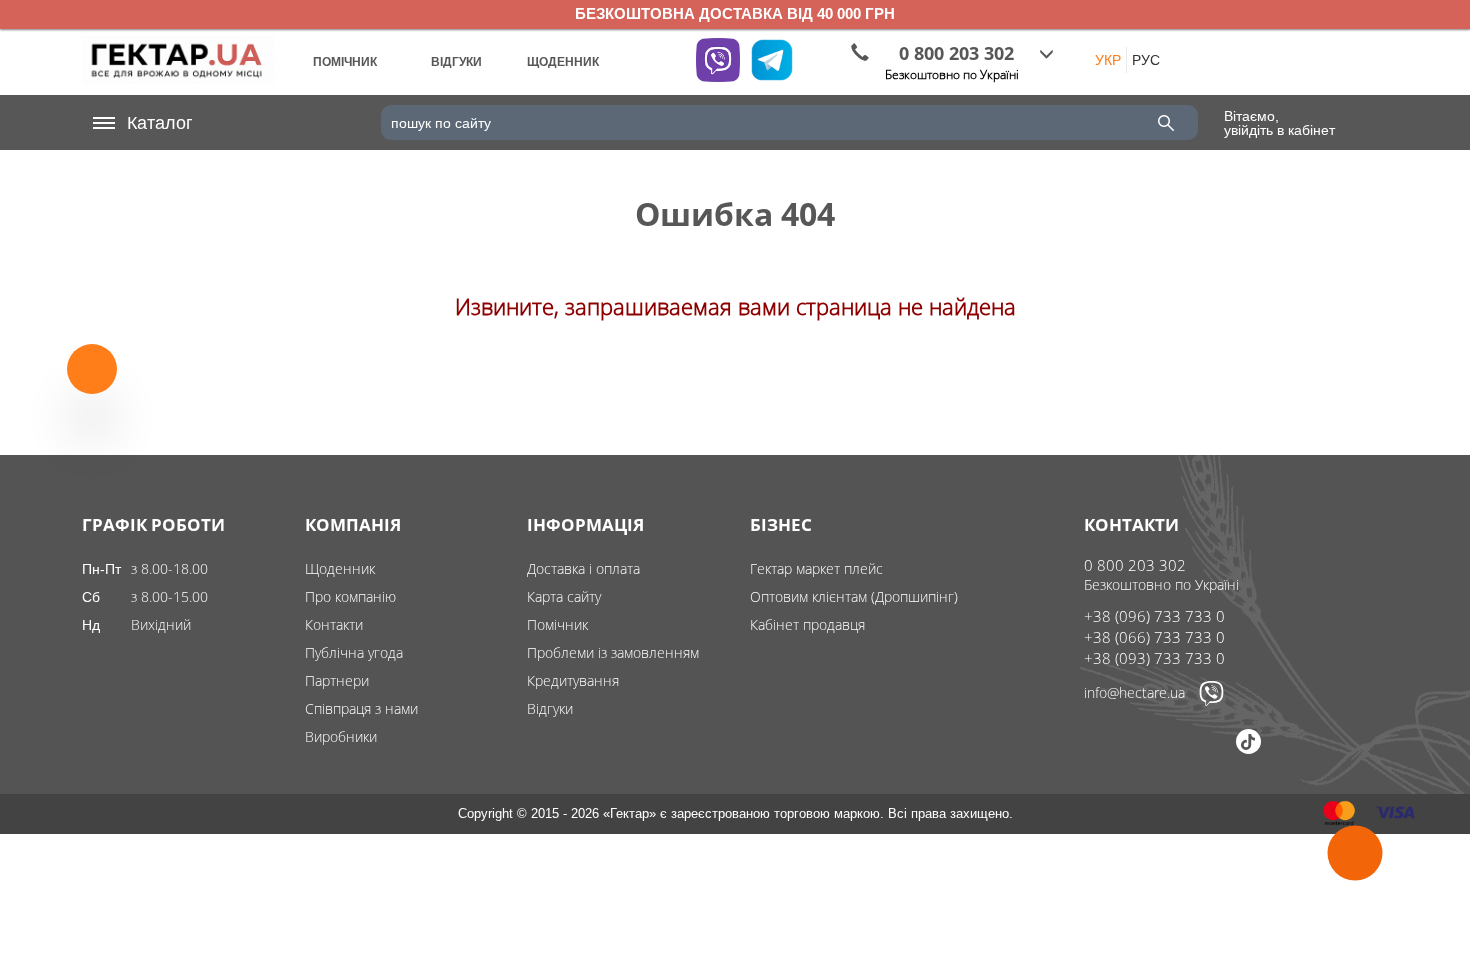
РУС (1146, 60)
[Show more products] (92, 371)
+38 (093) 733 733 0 (1154, 658)
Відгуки (550, 708)
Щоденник (340, 568)
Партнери (337, 680)
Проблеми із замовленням (613, 652)
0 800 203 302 (1135, 565)
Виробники (341, 736)
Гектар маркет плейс (816, 568)
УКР (1108, 60)
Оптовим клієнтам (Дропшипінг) (854, 596)
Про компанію (350, 596)
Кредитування (573, 680)
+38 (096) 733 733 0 (1154, 616)
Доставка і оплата (583, 568)
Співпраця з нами (361, 708)
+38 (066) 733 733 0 (1154, 637)
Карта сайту (564, 596)
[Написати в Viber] (1211, 701)
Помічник (557, 624)
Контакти (334, 624)
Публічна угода (354, 652)
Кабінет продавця (807, 624)
